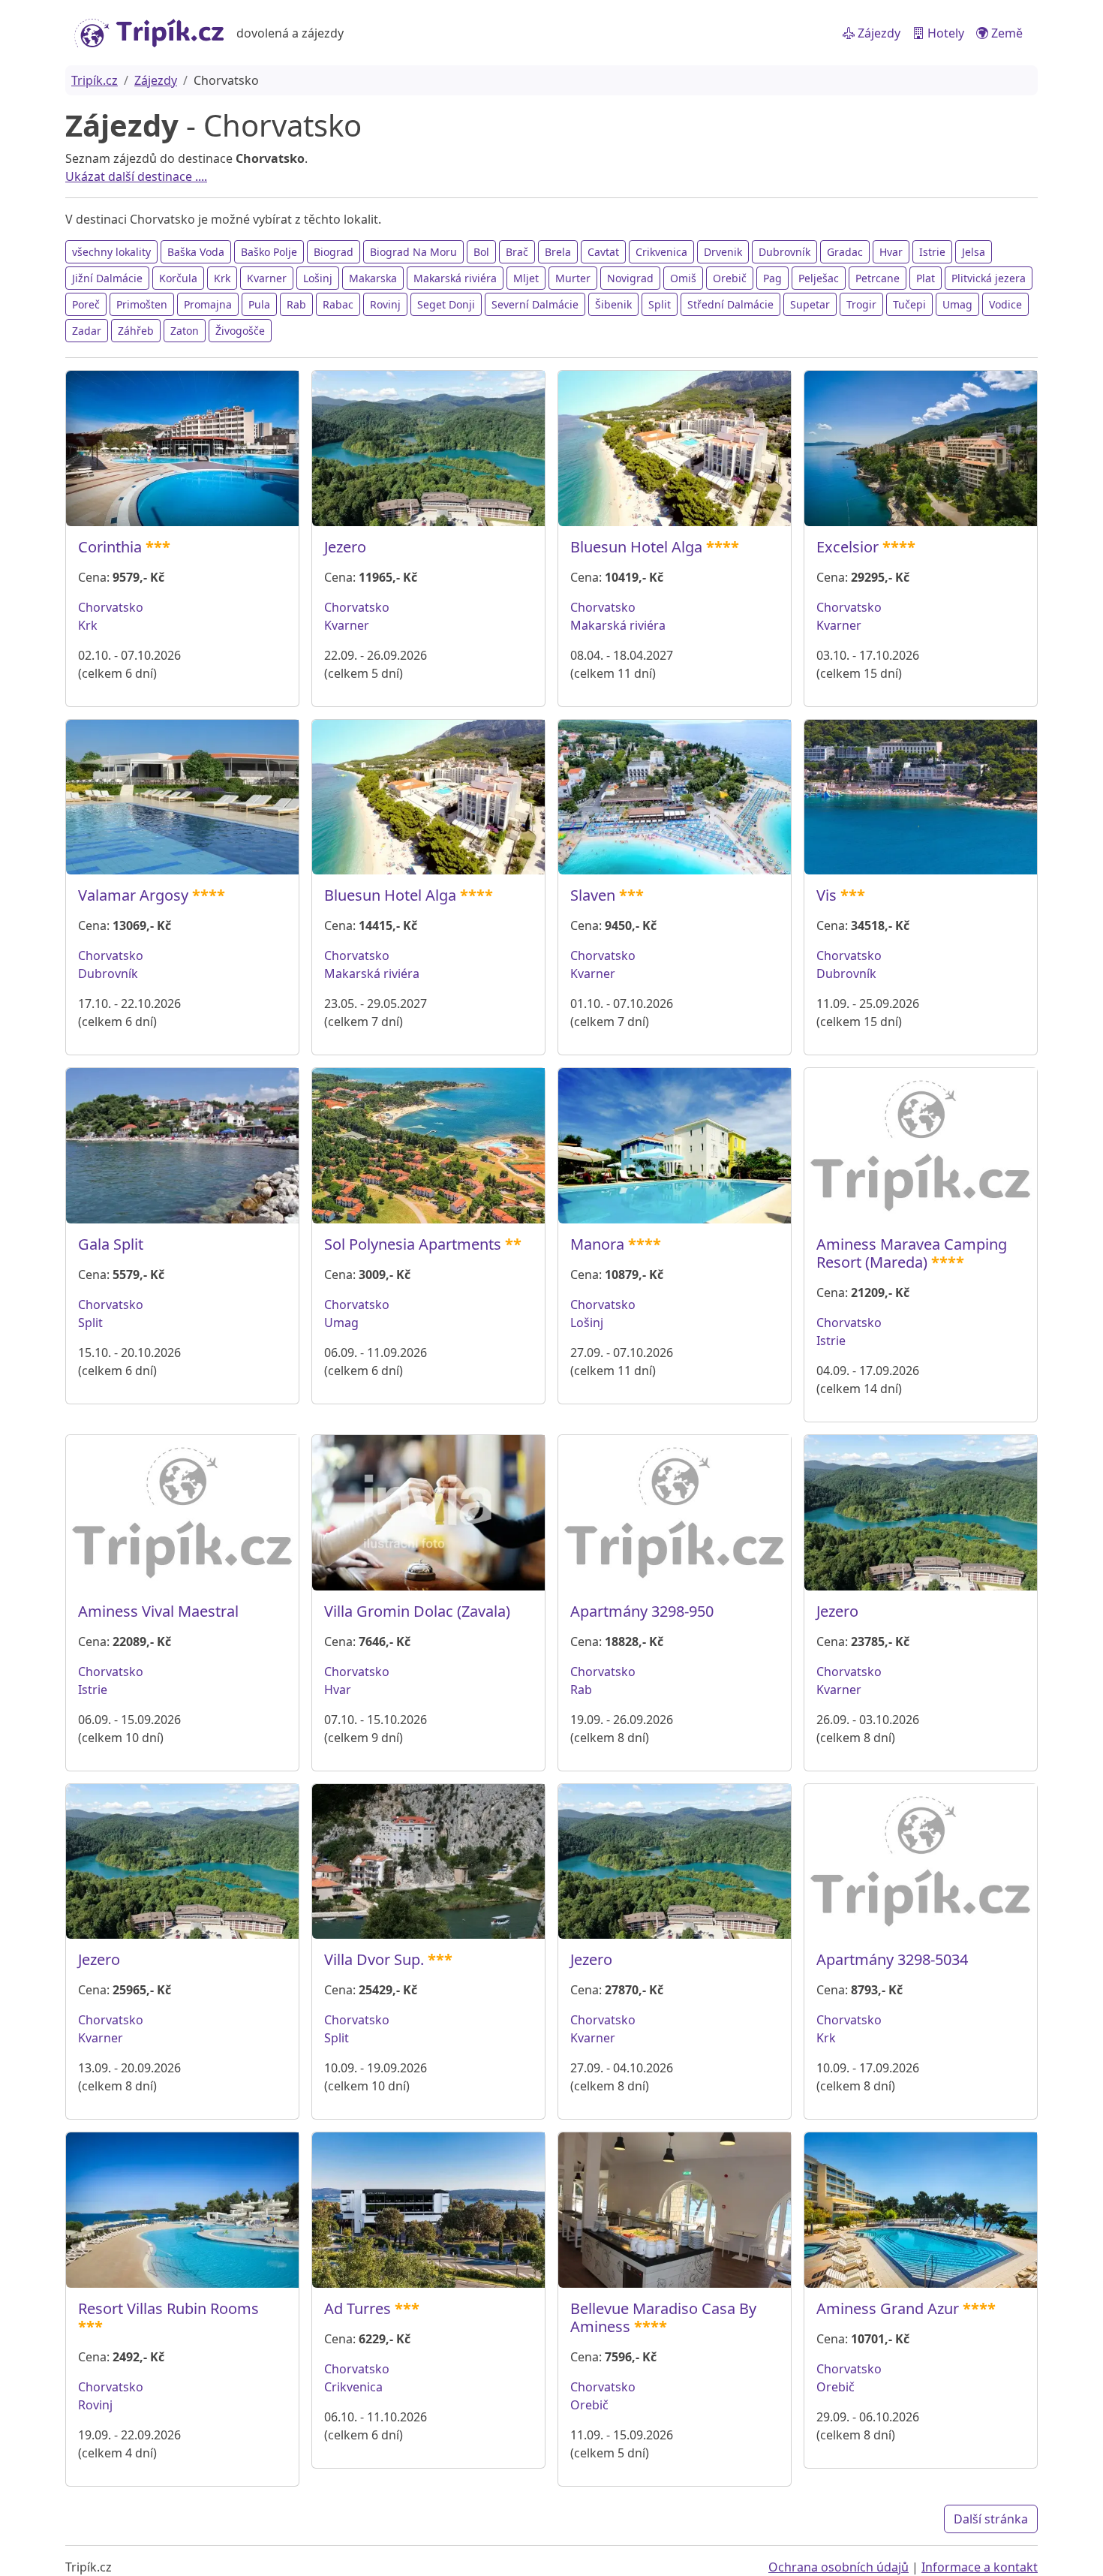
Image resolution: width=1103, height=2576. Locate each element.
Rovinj (385, 304)
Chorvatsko (111, 607)
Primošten (142, 304)
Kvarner (267, 278)
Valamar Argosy (133, 895)
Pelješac (819, 278)
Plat (926, 278)
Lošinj (318, 278)
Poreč (86, 304)
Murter (573, 278)
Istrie (932, 252)
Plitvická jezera (989, 278)
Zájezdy (878, 33)
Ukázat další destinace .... (136, 176)
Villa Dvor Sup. (374, 1959)
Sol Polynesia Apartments (413, 1244)
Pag (772, 278)
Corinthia (110, 547)
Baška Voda (196, 252)
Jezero (345, 547)
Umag (957, 304)
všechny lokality (111, 252)
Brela (558, 252)
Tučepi (909, 304)
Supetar (810, 304)
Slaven (593, 895)
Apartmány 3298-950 (642, 1611)
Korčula (178, 278)
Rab (296, 304)
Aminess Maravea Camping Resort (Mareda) (912, 1253)
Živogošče (240, 331)
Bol (481, 252)
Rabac (338, 304)
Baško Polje (269, 252)
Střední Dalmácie (730, 304)
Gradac (845, 252)
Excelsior (848, 547)
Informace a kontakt (980, 2567)
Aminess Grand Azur (888, 2308)
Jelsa (974, 252)
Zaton (185, 331)
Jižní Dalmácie (107, 278)
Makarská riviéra (455, 278)
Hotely (944, 33)
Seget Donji (446, 304)
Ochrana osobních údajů (839, 2567)
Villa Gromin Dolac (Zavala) (417, 1611)
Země (1005, 33)
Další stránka (991, 2519)
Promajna (208, 304)
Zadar (87, 331)
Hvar (891, 252)
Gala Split (111, 1244)
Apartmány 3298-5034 (892, 1959)
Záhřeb (136, 331)
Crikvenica (661, 252)
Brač (517, 252)
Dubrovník (784, 252)
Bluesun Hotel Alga (636, 547)
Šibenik (613, 304)
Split (660, 304)
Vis (826, 895)
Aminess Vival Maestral (158, 1611)
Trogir (861, 304)
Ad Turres (358, 2308)
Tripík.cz (95, 80)
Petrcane (878, 278)
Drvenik (723, 252)
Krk (222, 278)
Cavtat (603, 252)
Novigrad (630, 278)
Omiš (683, 278)
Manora (597, 1244)
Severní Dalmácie (535, 304)
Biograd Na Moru (413, 252)
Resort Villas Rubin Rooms (168, 2308)
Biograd (334, 252)
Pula (259, 304)
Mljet (526, 278)
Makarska (373, 278)
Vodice (1005, 304)
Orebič (730, 278)
